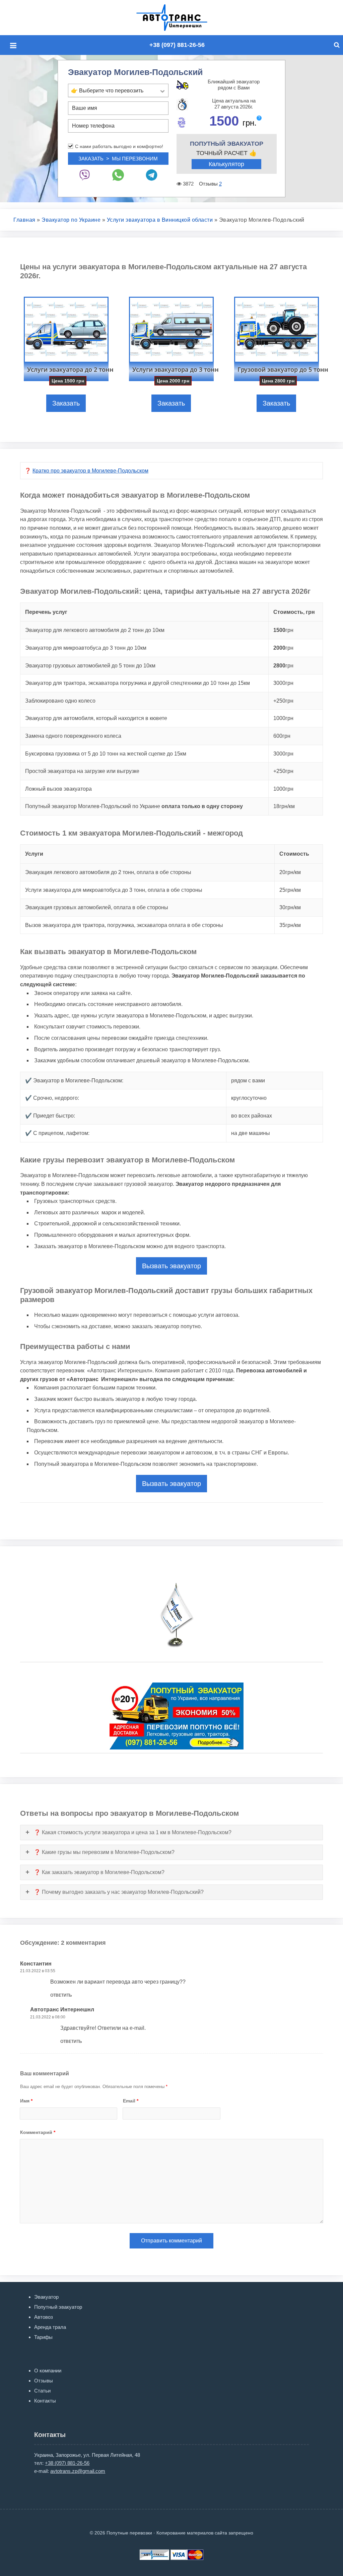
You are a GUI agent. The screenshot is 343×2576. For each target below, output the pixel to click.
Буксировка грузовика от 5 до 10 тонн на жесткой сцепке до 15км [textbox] (106, 754)
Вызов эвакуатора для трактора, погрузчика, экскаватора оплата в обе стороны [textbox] (124, 925)
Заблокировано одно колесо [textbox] (60, 701)
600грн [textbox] (282, 736)
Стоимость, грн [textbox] (294, 612)
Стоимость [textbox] (294, 854)
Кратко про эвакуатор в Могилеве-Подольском (90, 471)
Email (131, 2101)
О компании (48, 2371)
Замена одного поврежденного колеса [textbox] (73, 736)
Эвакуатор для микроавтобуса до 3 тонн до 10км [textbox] (86, 648)
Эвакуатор (46, 2297)
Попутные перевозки (179, 18)
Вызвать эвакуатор (171, 1266)
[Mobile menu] (15, 46)
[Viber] (85, 175)
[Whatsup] (118, 175)
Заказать (66, 403)
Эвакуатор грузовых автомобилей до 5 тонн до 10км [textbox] (90, 666)
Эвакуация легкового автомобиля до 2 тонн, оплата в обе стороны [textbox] (108, 872)
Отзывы (44, 2381)
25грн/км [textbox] (290, 890)
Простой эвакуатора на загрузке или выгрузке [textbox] (82, 771)
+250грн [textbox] (283, 701)
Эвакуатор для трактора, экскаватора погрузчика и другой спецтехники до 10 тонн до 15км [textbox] (138, 683)
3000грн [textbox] (283, 683)
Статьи (42, 2391)
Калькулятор (226, 164)
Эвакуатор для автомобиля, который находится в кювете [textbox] (96, 718)
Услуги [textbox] (34, 854)
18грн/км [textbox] (284, 806)
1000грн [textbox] (283, 718)
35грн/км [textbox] (290, 925)
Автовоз (44, 2317)
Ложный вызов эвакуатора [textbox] (58, 789)
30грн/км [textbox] (290, 907)
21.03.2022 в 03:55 (38, 1971)
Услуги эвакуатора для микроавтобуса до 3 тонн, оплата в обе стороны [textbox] (114, 890)
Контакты (45, 2401)
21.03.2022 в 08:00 (48, 2017)
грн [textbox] (283, 630)
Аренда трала (50, 2327)
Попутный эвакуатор (58, 2307)
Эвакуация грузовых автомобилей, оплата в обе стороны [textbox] (97, 907)
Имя (26, 2101)
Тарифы (43, 2337)
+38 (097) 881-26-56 (177, 45)
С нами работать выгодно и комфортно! (119, 146)
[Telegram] (152, 175)
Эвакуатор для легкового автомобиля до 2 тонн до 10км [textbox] (95, 630)
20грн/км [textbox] (290, 872)
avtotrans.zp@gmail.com (78, 2471)
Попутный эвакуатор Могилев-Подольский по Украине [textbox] (134, 806)
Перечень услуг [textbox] (46, 612)
